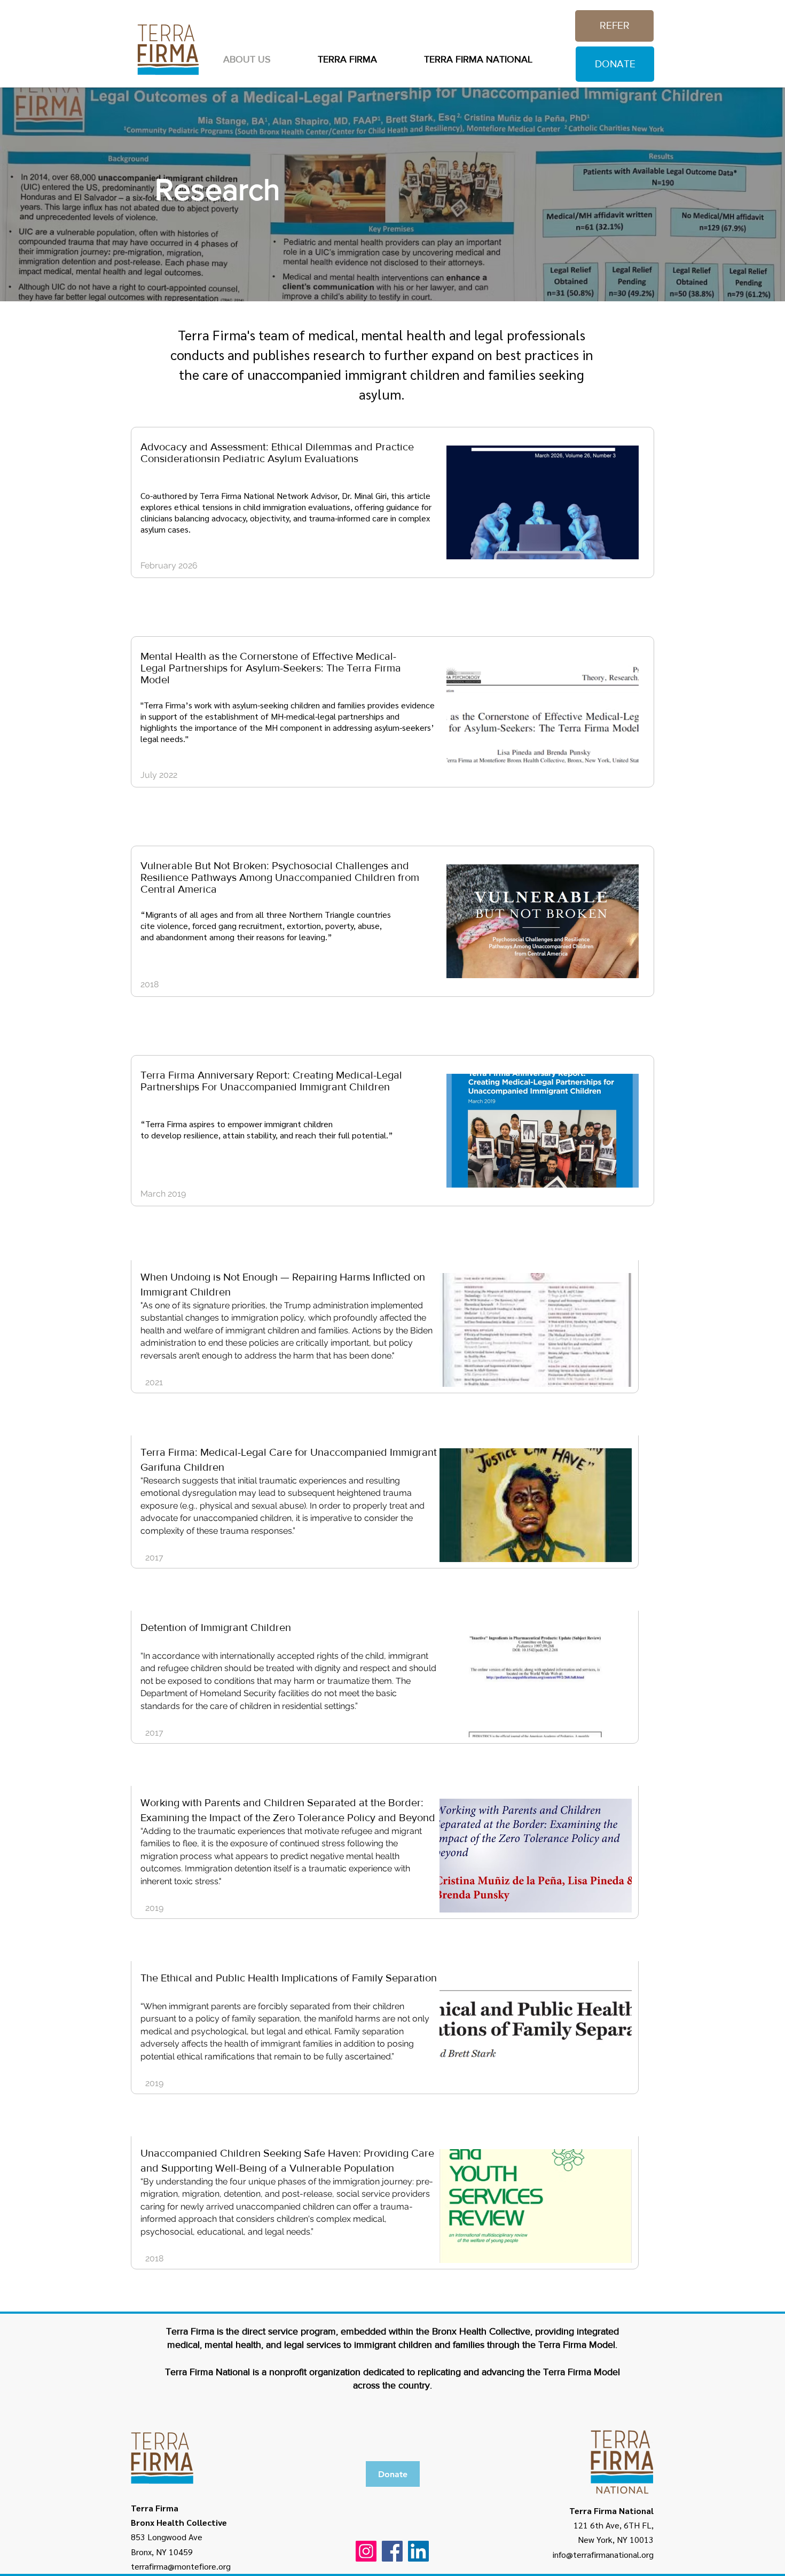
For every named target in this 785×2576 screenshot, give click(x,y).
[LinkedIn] (418, 2551)
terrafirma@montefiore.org (181, 2566)
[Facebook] (392, 2551)
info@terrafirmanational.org (603, 2554)
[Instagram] (366, 2551)
